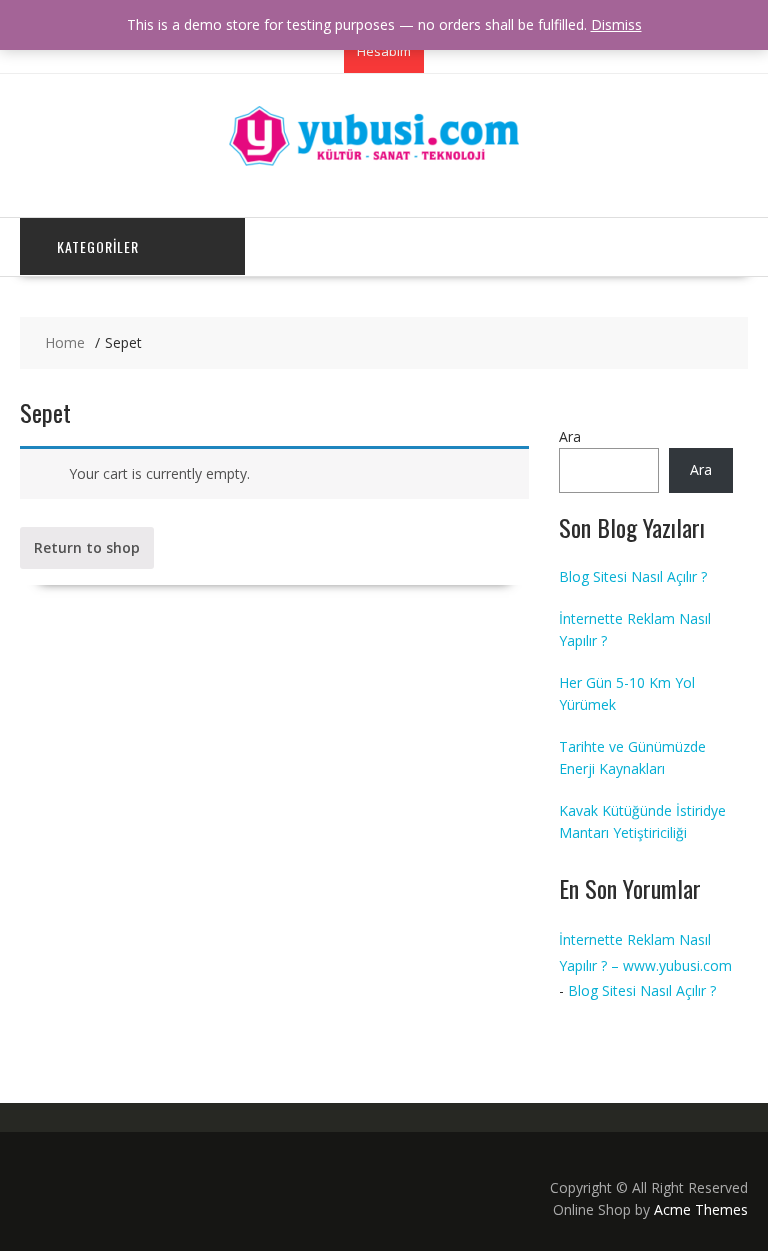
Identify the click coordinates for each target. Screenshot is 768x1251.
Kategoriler (98, 246)
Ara (570, 436)
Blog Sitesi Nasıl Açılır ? (633, 576)
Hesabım (384, 51)
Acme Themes (701, 1209)
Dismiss (616, 24)
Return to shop (87, 547)
